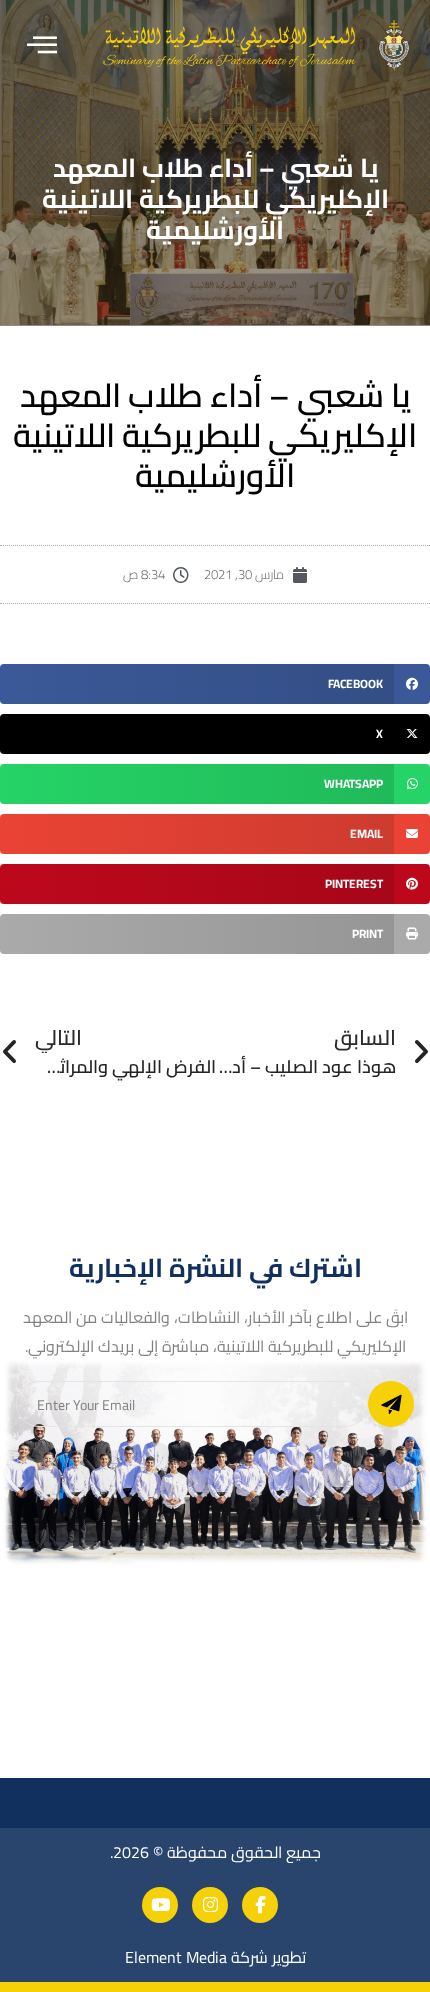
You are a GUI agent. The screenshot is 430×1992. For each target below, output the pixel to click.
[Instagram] (210, 1905)
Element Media (176, 1957)
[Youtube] (160, 1905)
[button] (42, 45)
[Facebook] (260, 1905)
